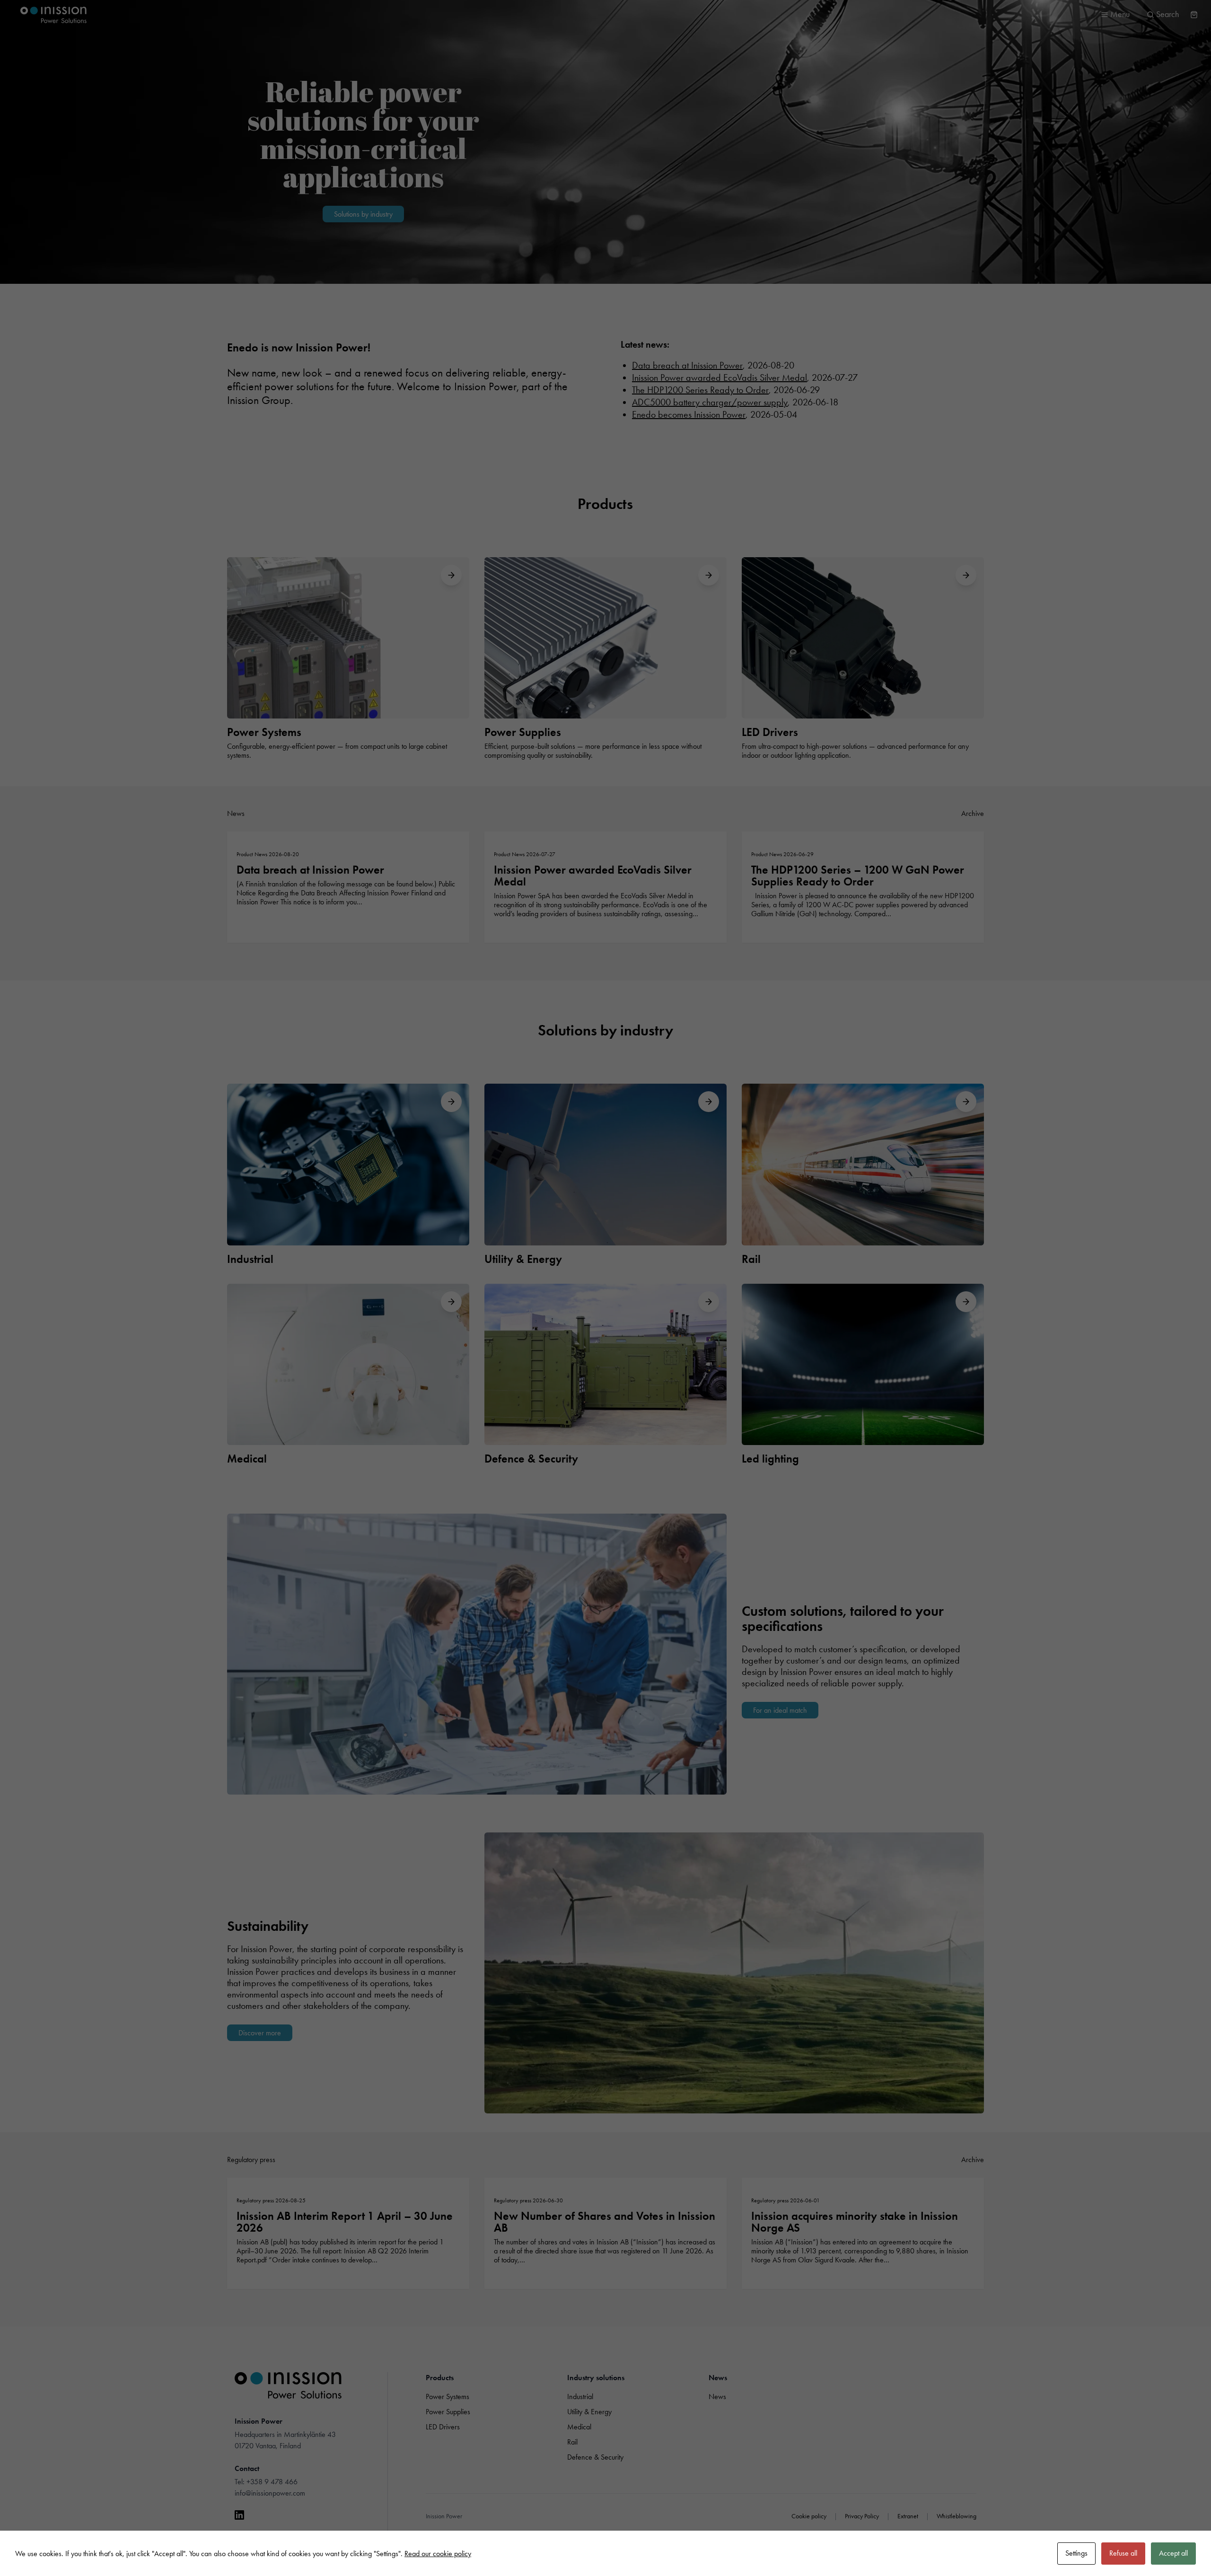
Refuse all (1123, 2553)
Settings (1076, 2553)
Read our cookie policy (438, 2554)
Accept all (1173, 2553)
